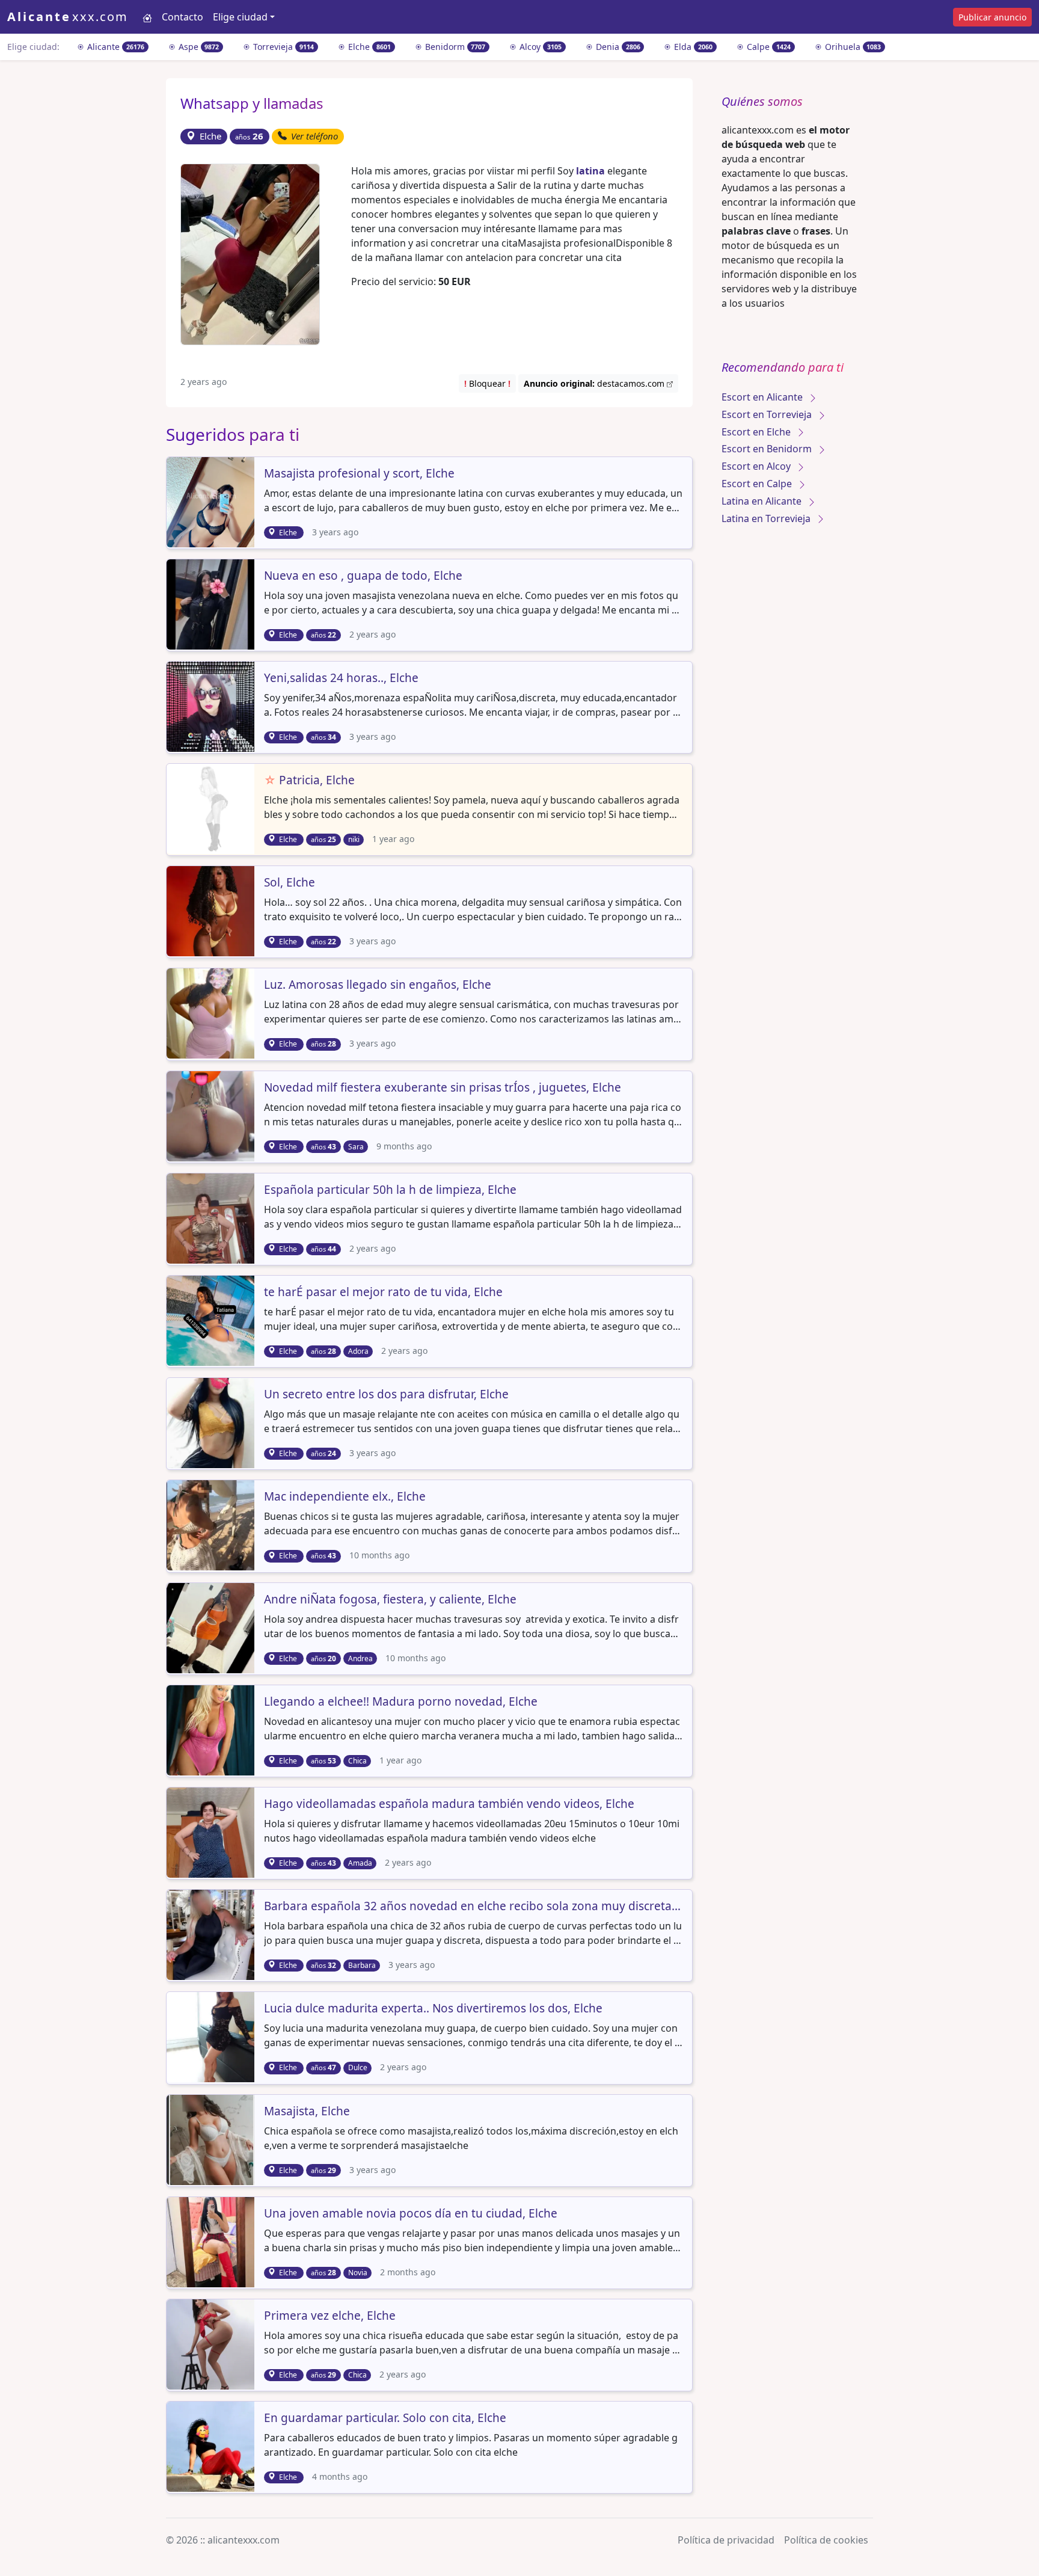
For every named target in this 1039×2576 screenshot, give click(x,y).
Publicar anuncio (992, 17)
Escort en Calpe (758, 484)
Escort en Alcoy (757, 466)
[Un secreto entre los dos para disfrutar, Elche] (212, 1422)
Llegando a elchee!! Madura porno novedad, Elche (401, 1702)
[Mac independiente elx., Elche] (212, 1525)
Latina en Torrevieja (767, 518)
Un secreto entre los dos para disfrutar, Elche (386, 1395)
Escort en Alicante (763, 397)
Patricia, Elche (309, 781)
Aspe (198, 47)
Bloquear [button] (487, 383)
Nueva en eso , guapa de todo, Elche (363, 576)
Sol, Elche (290, 883)
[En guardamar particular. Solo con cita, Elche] (212, 2445)
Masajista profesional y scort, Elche (359, 474)
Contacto (182, 17)
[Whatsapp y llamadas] (250, 253)
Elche (368, 47)
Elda (692, 47)
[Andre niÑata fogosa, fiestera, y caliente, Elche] (212, 1627)
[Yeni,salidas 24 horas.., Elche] (212, 705)
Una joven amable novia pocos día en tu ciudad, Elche (411, 2214)
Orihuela (852, 47)
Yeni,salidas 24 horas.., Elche (341, 678)
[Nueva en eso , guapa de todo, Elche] (212, 603)
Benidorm (454, 47)
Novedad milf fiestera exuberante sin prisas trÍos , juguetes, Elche (443, 1088)
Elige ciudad (240, 17)
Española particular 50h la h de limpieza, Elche (390, 1190)
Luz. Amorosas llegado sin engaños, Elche (378, 985)
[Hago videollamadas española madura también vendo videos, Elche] (212, 1831)
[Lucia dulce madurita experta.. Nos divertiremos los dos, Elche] (212, 2037)
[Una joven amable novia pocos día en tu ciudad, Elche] (212, 2241)
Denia (617, 47)
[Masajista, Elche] (212, 2139)
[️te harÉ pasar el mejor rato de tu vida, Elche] (212, 1320)
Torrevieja (282, 47)
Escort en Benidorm (768, 449)
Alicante (115, 47)
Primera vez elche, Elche (330, 2316)
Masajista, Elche (307, 2112)
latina (590, 171)
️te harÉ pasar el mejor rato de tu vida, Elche (383, 1293)
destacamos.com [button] (595, 383)
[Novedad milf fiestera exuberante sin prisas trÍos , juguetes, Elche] (212, 1115)
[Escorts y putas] (147, 17)
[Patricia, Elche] (212, 808)
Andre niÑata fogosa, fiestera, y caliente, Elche (390, 1600)
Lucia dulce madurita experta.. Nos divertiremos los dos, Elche (433, 2009)
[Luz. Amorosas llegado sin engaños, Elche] (212, 1013)
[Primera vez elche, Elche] (212, 2343)
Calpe (768, 47)
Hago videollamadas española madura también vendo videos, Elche (449, 1804)
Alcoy (539, 47)
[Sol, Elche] (212, 911)
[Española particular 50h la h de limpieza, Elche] (212, 1217)
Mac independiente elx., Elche (345, 1497)
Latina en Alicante (763, 501)
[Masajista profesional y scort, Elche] (212, 501)
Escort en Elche (757, 432)
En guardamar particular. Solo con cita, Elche (385, 2418)
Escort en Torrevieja (768, 414)
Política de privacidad (726, 2540)
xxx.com (68, 17)
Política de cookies (826, 2540)
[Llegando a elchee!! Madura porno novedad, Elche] (212, 1729)
